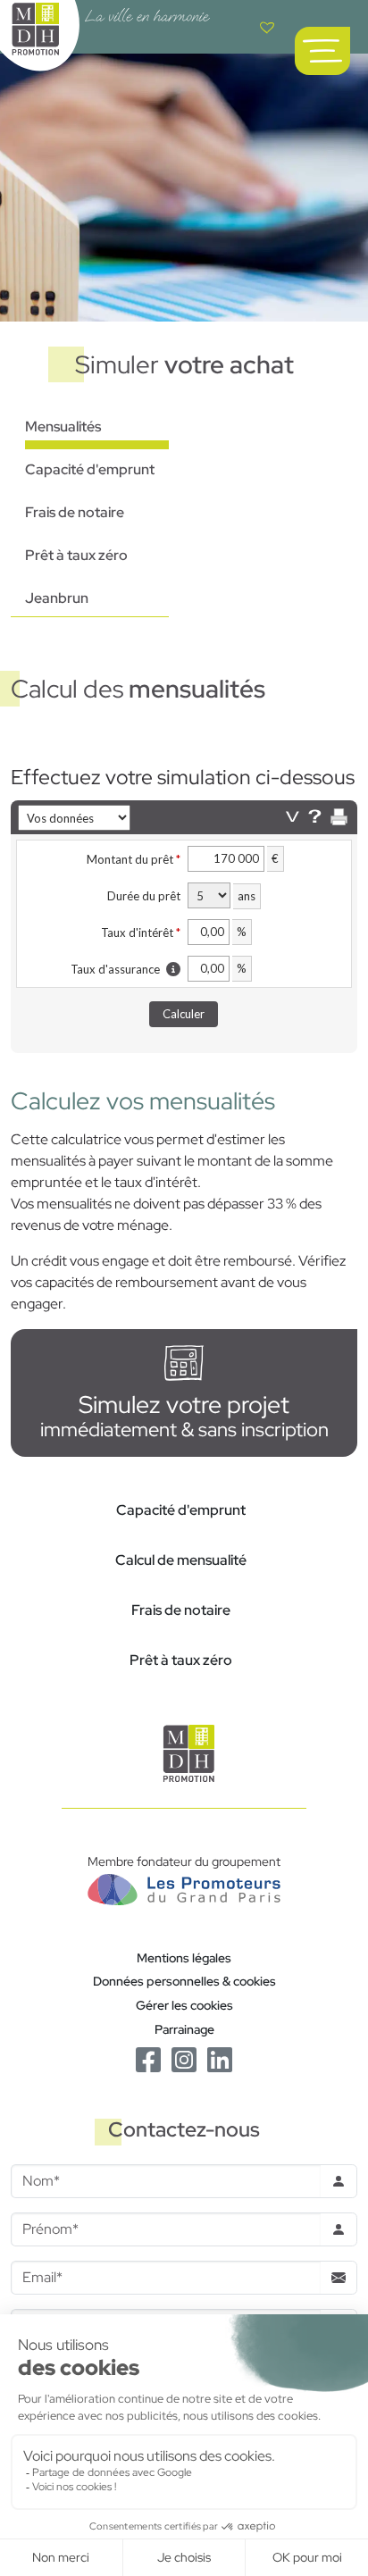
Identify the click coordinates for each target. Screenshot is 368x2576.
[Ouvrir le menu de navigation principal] (322, 51)
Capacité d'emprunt (90, 469)
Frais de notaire (75, 512)
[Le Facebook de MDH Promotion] (148, 2058)
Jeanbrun (57, 598)
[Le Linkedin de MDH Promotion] (220, 2058)
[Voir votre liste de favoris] (267, 27)
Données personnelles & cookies (184, 1981)
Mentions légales (184, 1957)
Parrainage (184, 2029)
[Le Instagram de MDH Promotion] (184, 2058)
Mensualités (63, 427)
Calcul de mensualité (181, 1560)
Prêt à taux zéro (76, 555)
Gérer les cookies (184, 2005)
